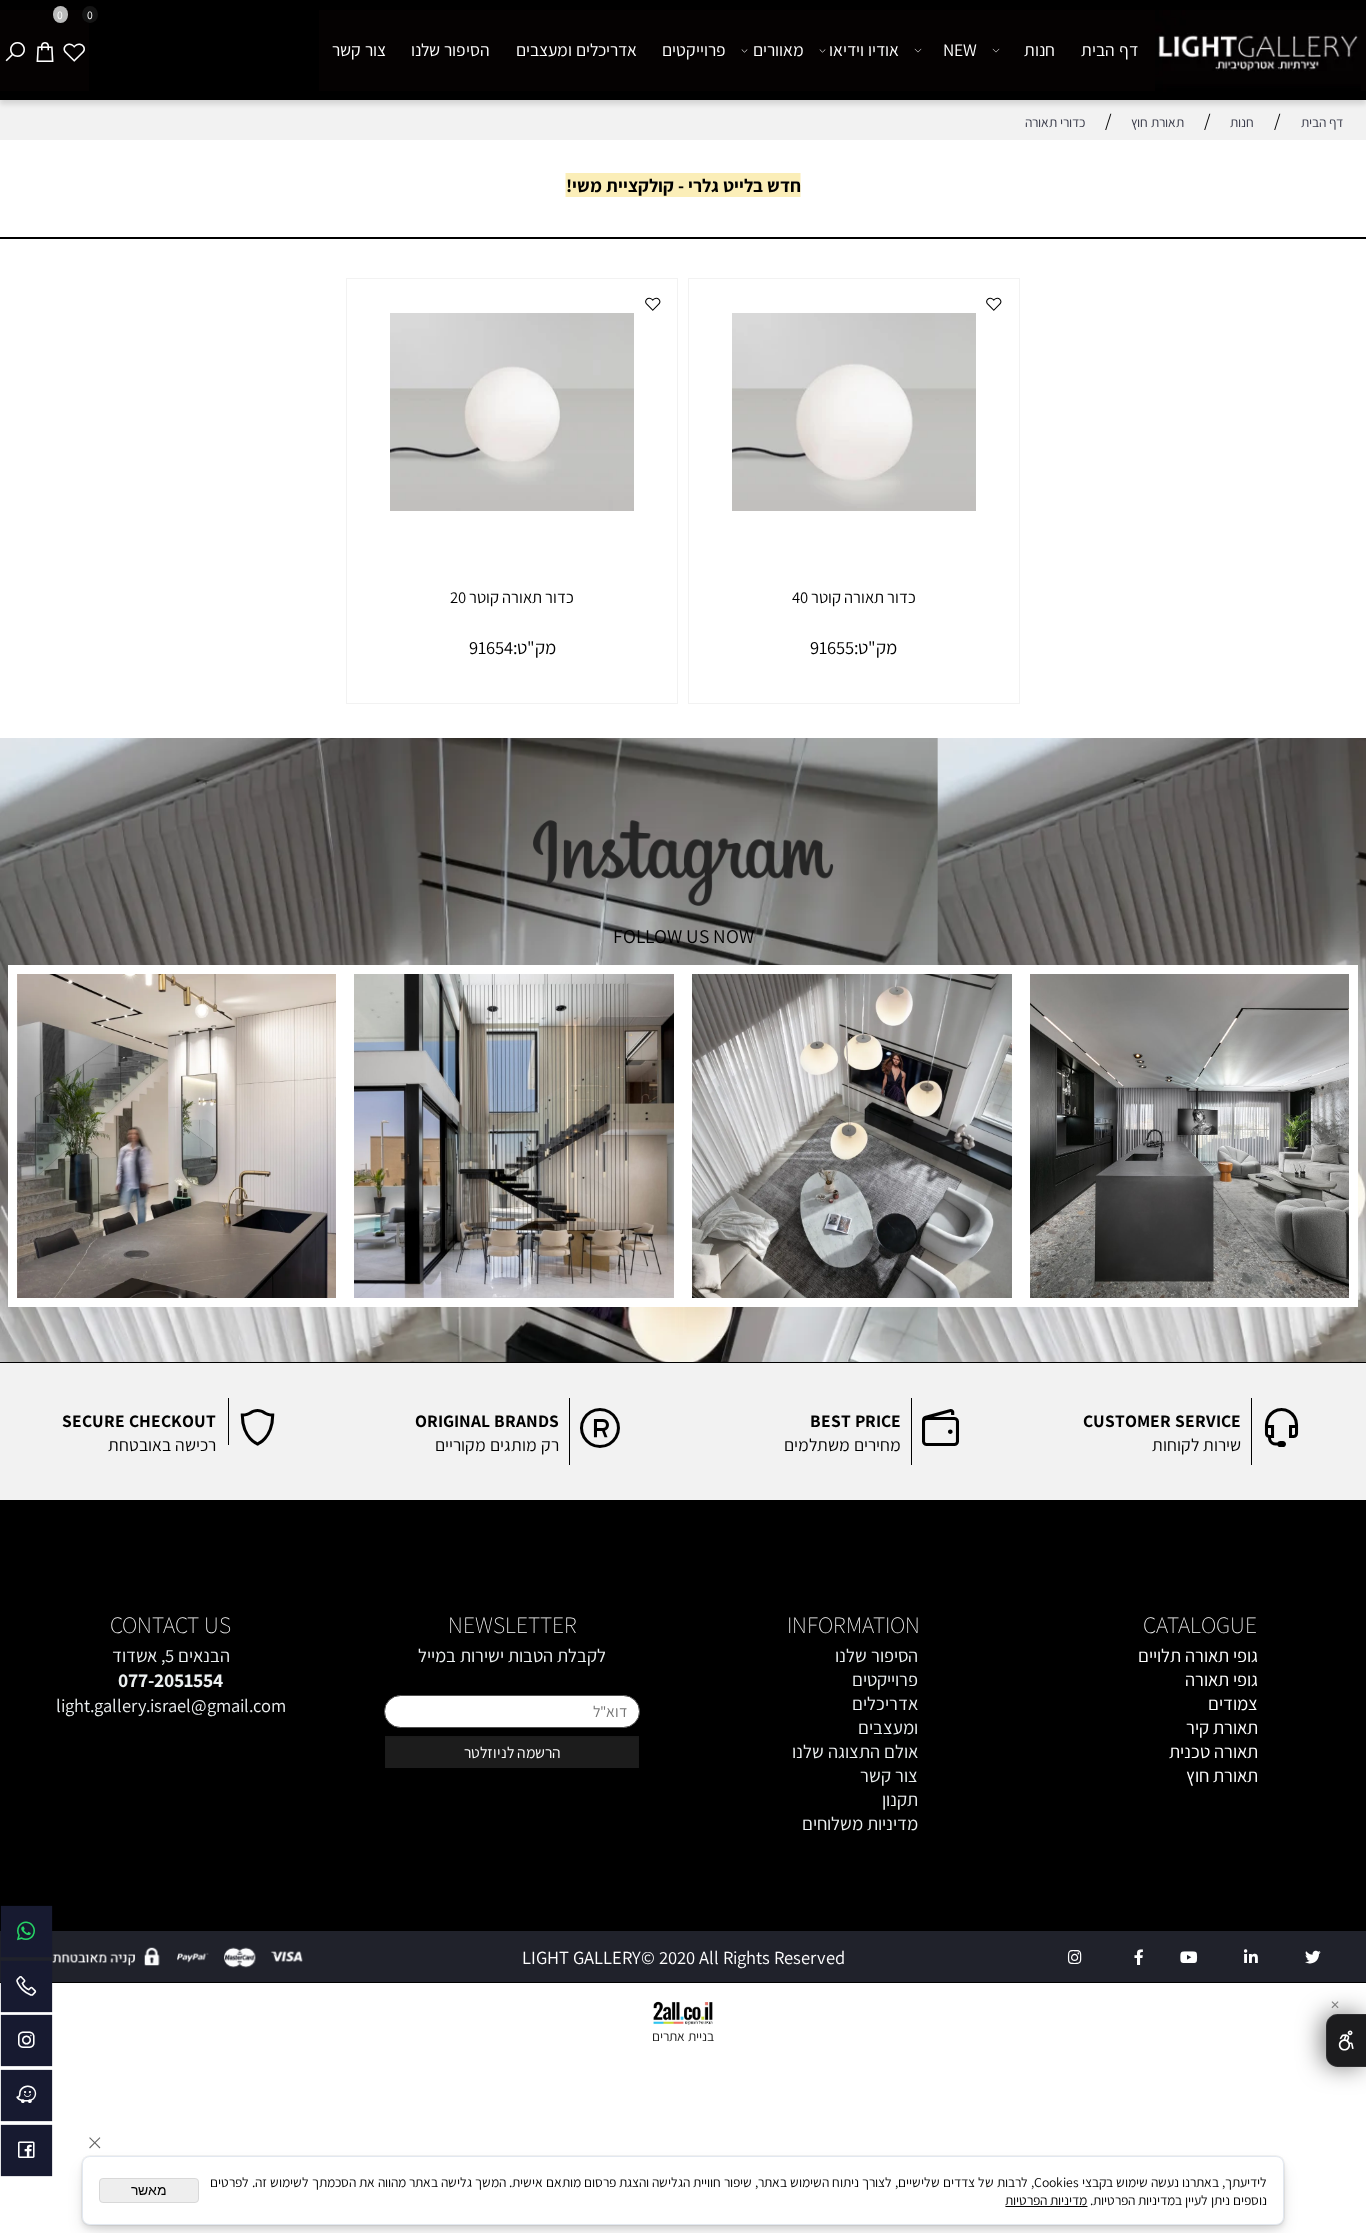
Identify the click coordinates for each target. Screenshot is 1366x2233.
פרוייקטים (694, 49)
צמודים (1233, 1703)
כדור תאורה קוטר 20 (512, 597)
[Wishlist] (74, 50)
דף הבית (1109, 49)
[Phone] (26, 1991)
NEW (960, 49)
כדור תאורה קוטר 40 (854, 597)
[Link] (26, 1936)
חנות (1039, 49)
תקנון (900, 1799)
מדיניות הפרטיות (1046, 2200)
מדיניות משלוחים (860, 1823)
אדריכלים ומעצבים (576, 49)
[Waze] (26, 2100)
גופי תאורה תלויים (1198, 1655)
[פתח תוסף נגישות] (1346, 2040)
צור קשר (359, 49)
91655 (832, 647)
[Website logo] (1258, 51)
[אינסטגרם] (26, 2045)
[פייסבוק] (26, 2155)
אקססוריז (1226, 1799)
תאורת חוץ (1222, 1775)
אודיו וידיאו (864, 49)
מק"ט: (875, 647)
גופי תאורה (1221, 1679)
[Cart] (45, 50)
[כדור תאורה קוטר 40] (854, 504)
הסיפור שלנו (450, 49)
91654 (491, 647)
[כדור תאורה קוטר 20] (512, 504)
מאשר (149, 2190)
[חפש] (15, 50)
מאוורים (778, 49)
